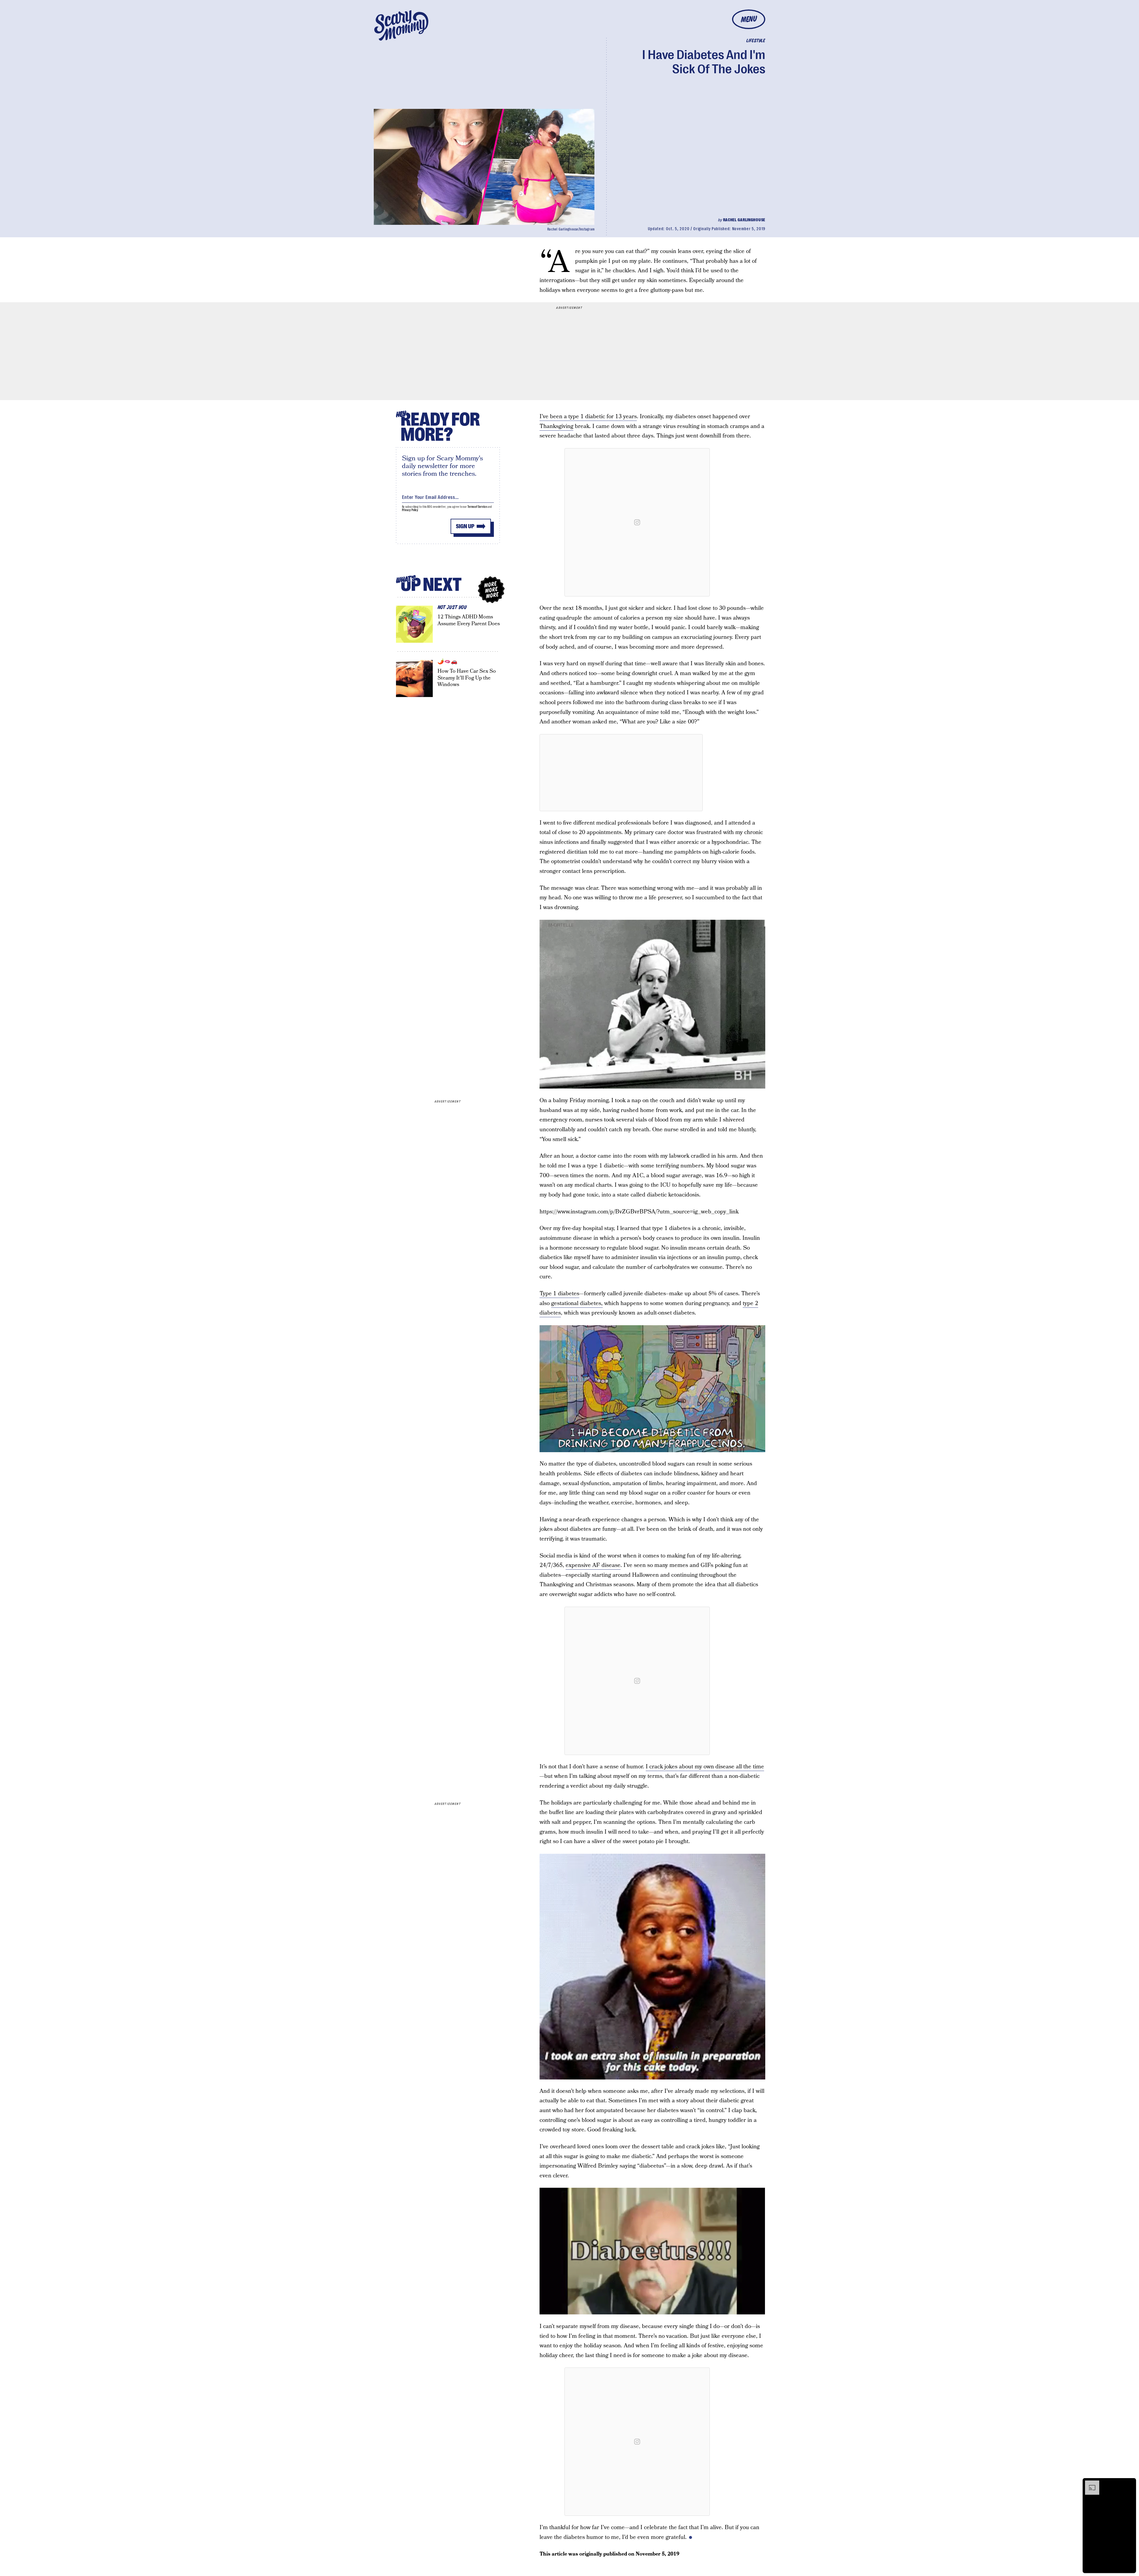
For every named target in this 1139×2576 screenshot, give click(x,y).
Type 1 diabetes (559, 1294)
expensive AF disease (593, 1565)
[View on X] (621, 773)
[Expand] (1089, 2483)
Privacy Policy (410, 510)
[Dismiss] (1130, 2483)
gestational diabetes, (577, 1303)
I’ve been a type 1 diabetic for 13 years (588, 417)
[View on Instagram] (637, 522)
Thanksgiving (556, 426)
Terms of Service (477, 507)
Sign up (465, 526)
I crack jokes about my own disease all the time (705, 1767)
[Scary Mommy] (401, 25)
